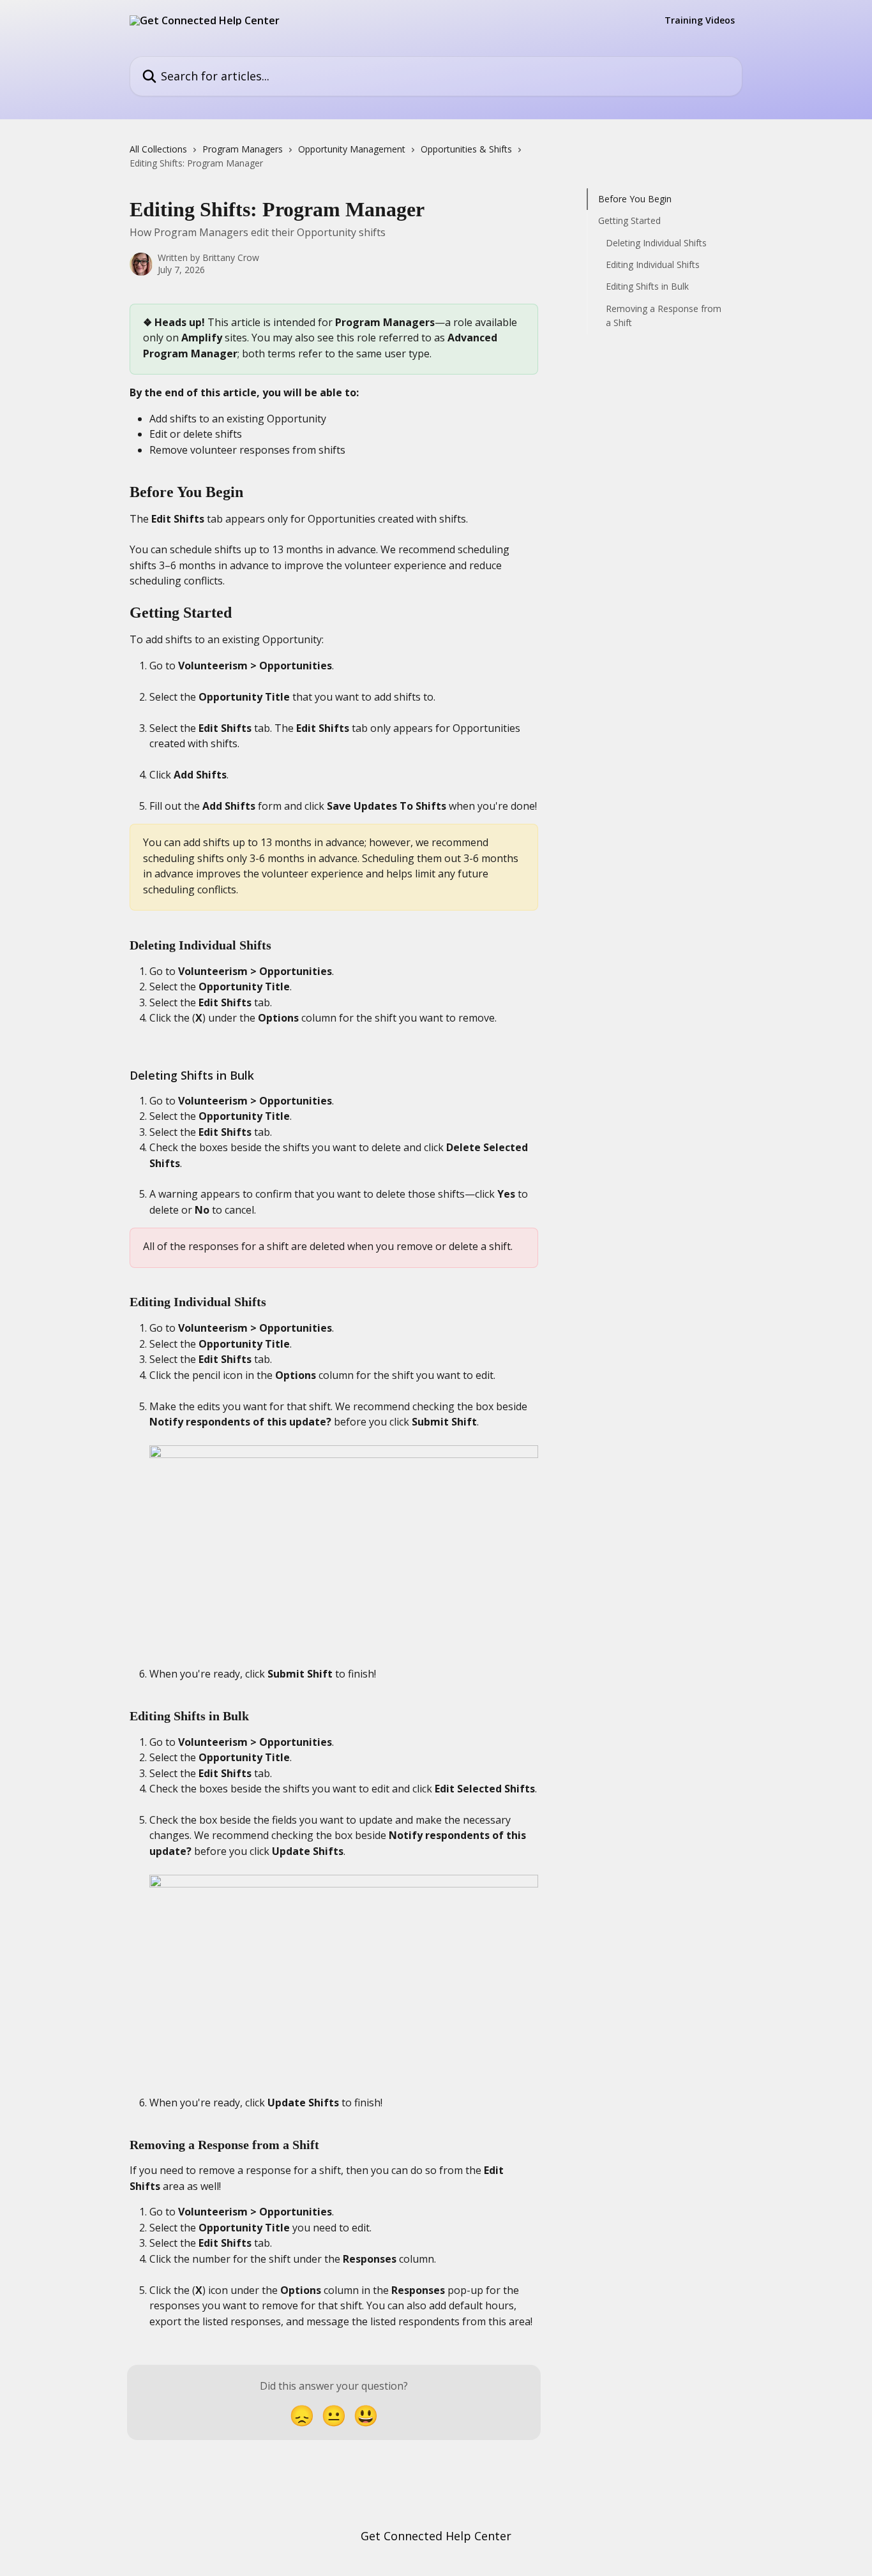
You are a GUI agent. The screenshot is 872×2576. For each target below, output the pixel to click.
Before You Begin (635, 199)
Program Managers (243, 149)
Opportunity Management (352, 149)
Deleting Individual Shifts (656, 243)
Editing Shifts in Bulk (647, 286)
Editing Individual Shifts (653, 264)
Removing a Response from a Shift (664, 316)
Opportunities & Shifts (466, 149)
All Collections (158, 149)
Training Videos (700, 20)
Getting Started (629, 220)
